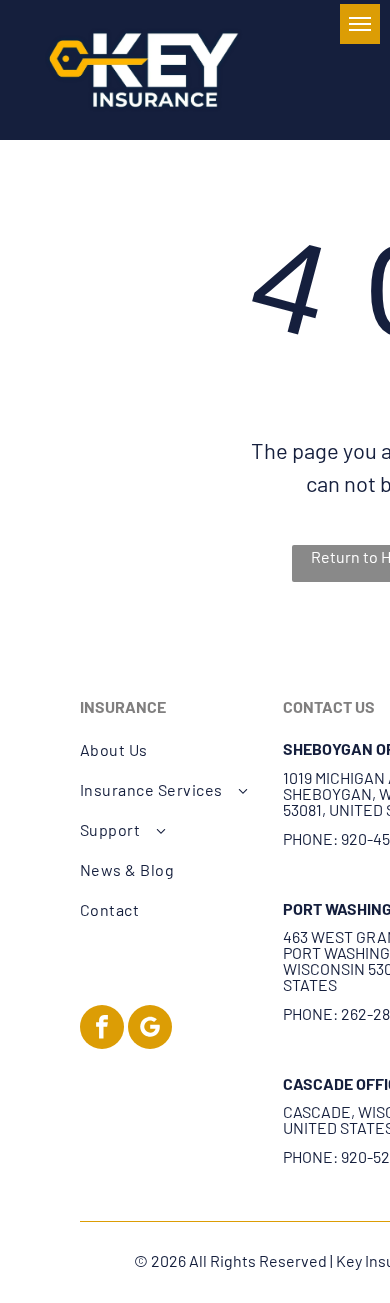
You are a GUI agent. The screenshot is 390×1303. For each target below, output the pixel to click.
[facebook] (102, 1029)
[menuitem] (171, 750)
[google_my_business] (150, 1029)
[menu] (360, 24)
